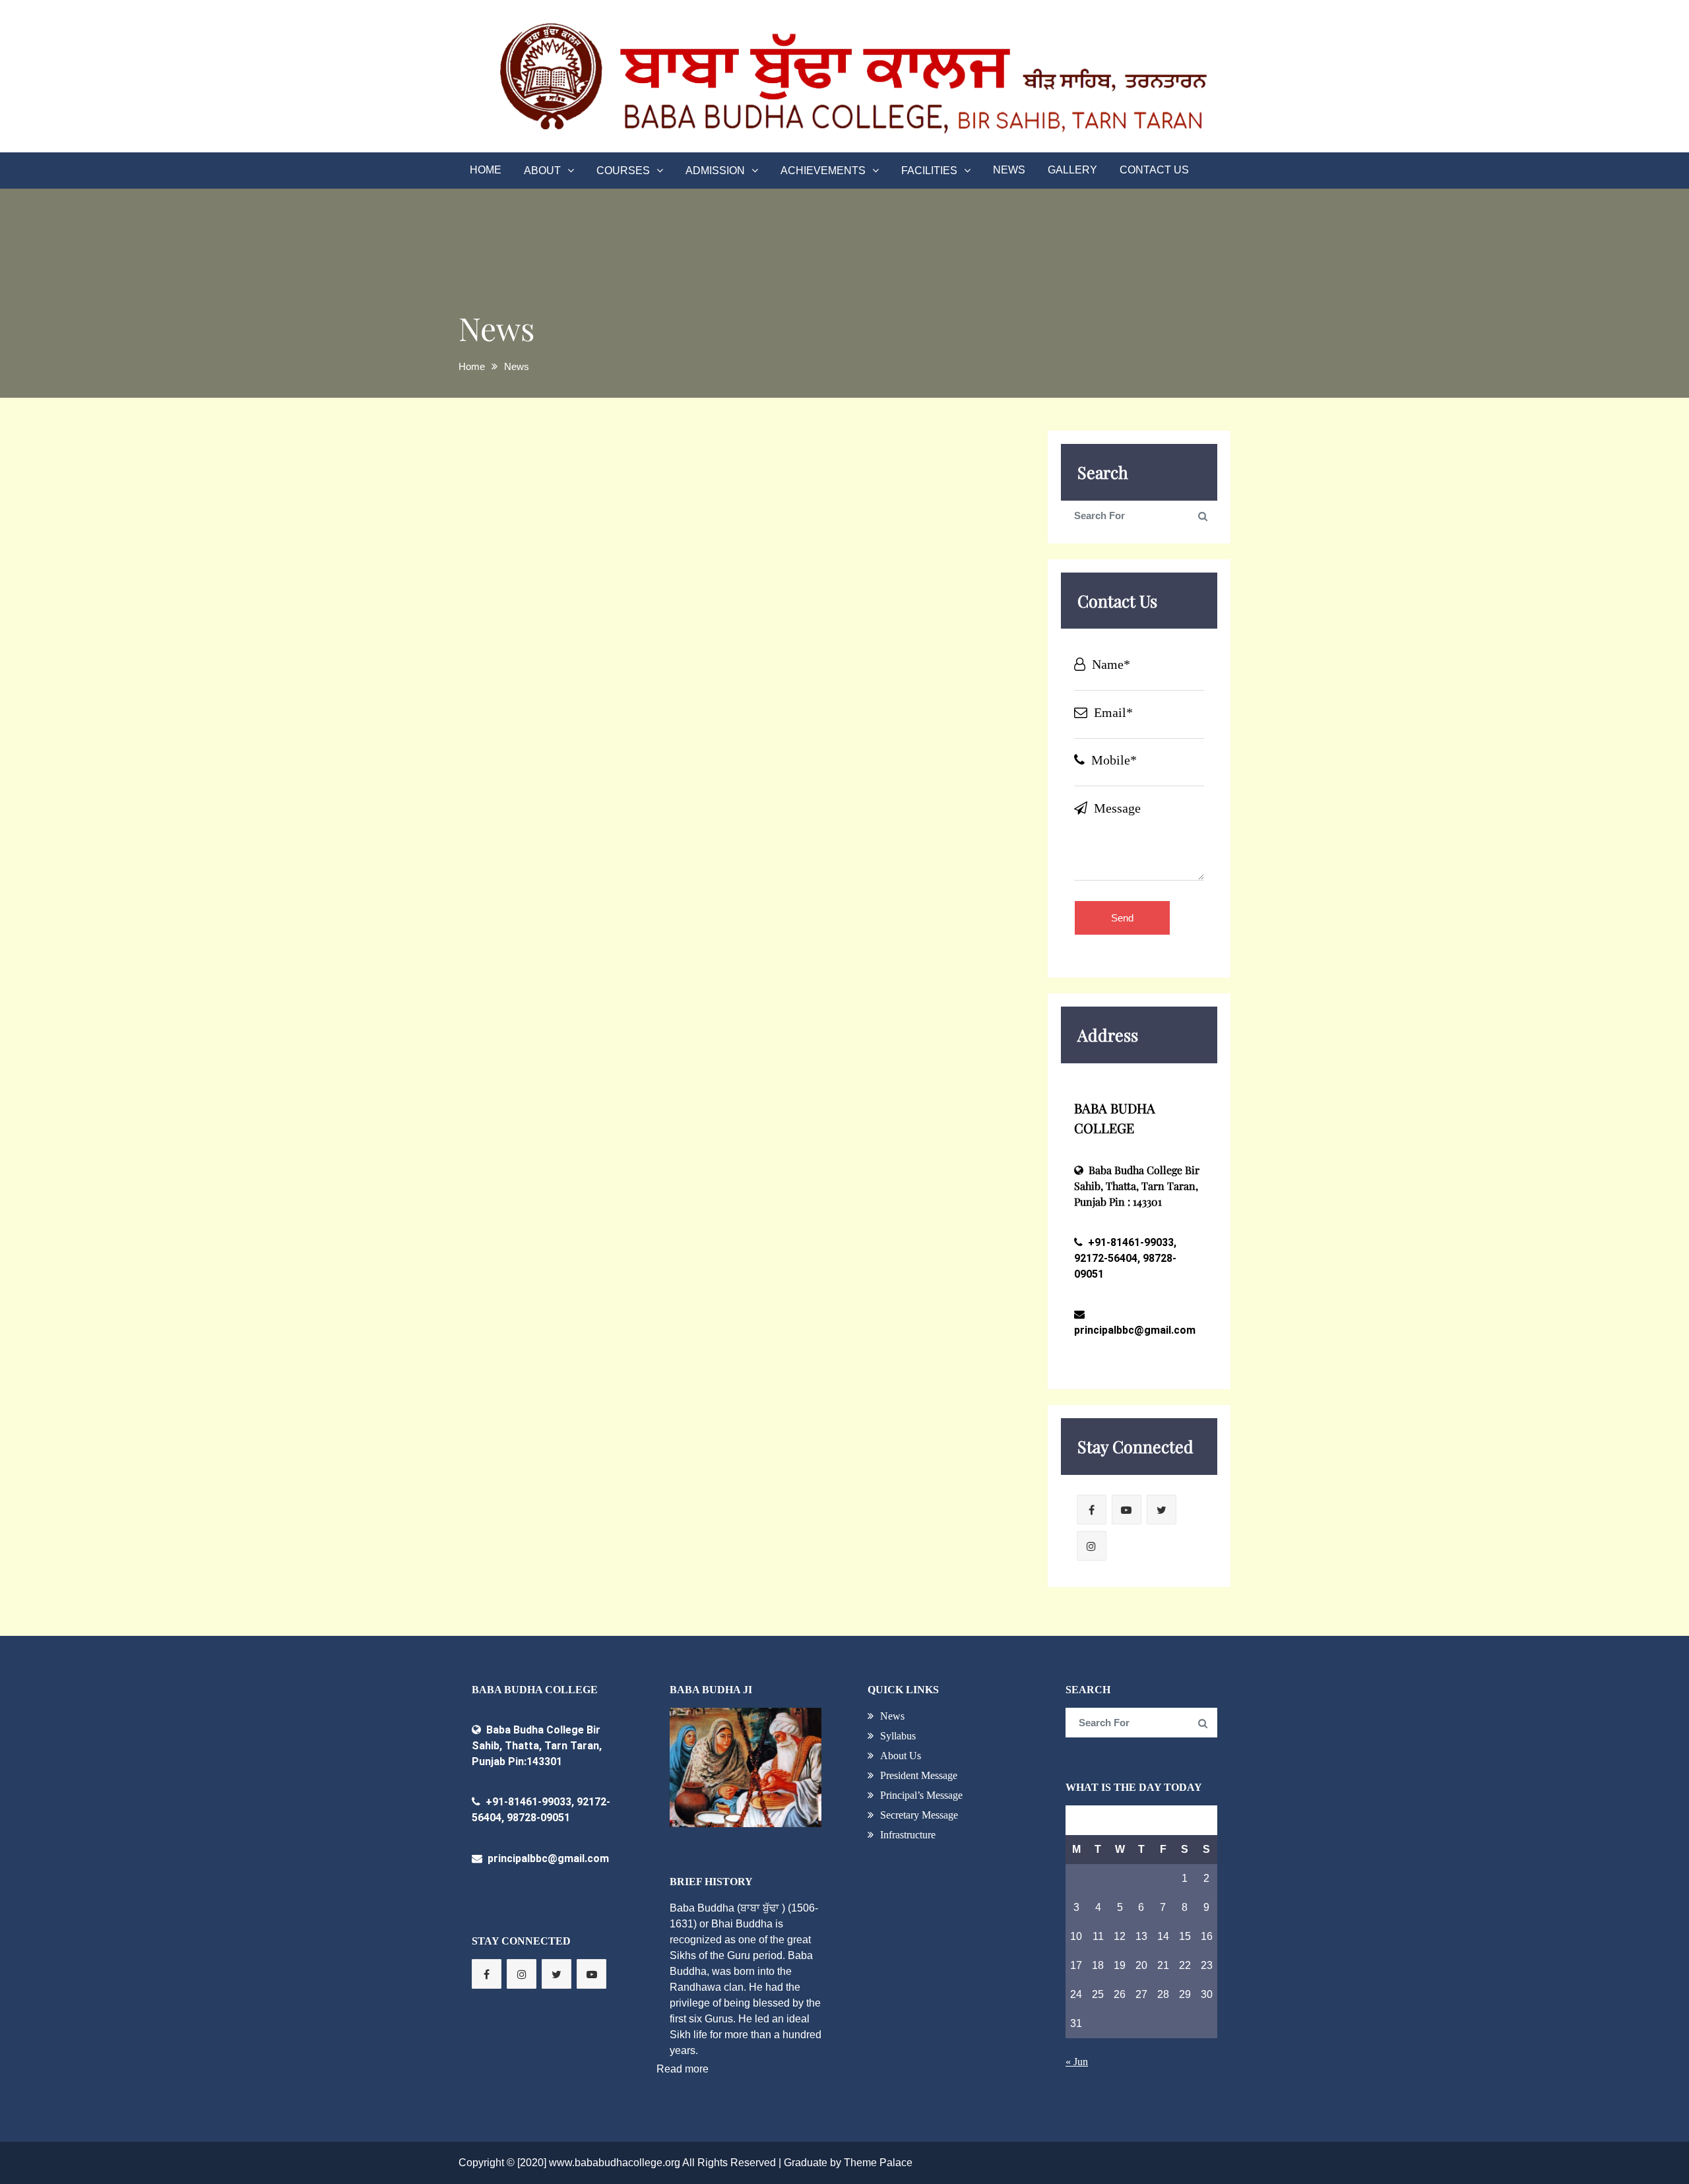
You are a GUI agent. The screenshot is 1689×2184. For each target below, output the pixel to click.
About (542, 171)
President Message (919, 1775)
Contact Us (1154, 170)
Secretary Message (919, 1815)
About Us (901, 1756)
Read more (683, 2069)
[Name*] (1139, 679)
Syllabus (898, 1736)
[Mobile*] (1139, 775)
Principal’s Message (921, 1795)
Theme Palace (878, 2163)
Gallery (1072, 170)
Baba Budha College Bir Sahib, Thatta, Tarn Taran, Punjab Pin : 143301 (1137, 1186)
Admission (715, 171)
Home (486, 170)
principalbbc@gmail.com (547, 1858)
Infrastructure (908, 1835)
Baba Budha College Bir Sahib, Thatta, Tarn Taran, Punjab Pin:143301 (537, 1746)
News (1009, 170)
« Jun (1077, 2062)
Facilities (929, 171)
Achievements (823, 171)
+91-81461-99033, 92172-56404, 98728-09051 (1125, 1258)
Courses (623, 171)
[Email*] (1139, 727)
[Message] (1139, 876)
